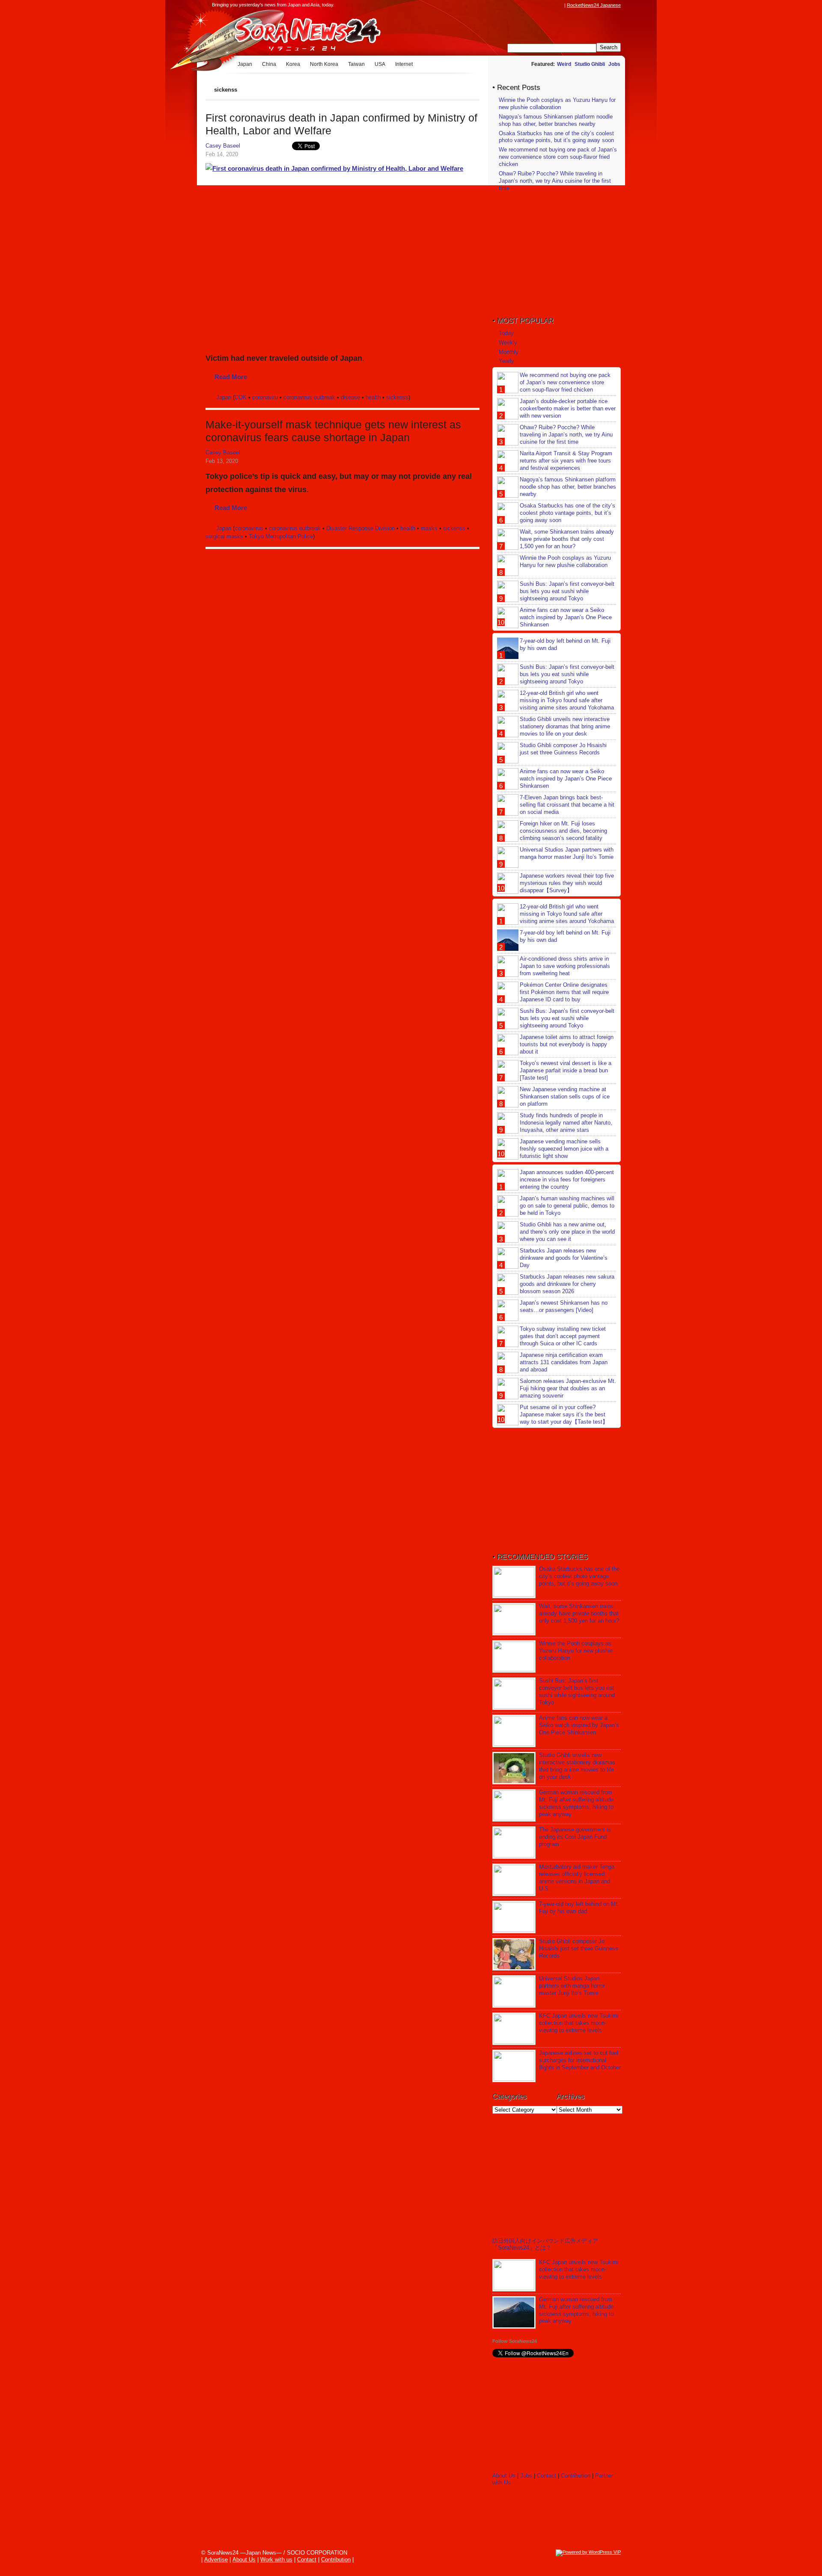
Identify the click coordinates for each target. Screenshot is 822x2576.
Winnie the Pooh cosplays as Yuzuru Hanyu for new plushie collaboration (557, 104)
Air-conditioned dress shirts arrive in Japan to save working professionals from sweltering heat (565, 966)
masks (429, 528)
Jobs (614, 64)
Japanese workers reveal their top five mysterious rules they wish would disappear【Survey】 (567, 883)
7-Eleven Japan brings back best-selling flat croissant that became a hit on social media (567, 805)
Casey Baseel (223, 146)
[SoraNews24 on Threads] (535, 5)
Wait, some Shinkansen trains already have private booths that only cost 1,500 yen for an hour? (567, 539)
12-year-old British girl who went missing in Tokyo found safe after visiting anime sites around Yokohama (567, 700)
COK (241, 397)
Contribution (576, 2476)
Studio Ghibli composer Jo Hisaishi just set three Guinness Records (563, 749)
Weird (564, 64)
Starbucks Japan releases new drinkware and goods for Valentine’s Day (564, 1258)
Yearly (506, 361)
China (269, 64)
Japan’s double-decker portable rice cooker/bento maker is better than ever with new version (568, 408)
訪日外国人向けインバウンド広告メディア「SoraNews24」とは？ (545, 2244)
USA (380, 64)
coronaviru (265, 397)
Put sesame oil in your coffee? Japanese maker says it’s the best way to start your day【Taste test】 (564, 1414)
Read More (231, 377)
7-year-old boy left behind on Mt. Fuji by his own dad (579, 1908)
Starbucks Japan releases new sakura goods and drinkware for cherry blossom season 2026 (567, 1284)
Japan (245, 64)
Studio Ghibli (590, 64)
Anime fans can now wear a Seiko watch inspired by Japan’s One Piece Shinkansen (566, 617)
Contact (547, 2476)
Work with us (276, 2560)
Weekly (508, 343)
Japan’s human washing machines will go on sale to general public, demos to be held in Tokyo (567, 1206)
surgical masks (224, 536)
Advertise (216, 2560)
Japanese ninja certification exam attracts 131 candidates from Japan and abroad (564, 1362)
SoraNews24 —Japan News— (293, 32)
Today (506, 333)
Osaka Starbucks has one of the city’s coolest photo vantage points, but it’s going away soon (556, 137)
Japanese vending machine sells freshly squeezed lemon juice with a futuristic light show (564, 1149)
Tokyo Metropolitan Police (281, 536)
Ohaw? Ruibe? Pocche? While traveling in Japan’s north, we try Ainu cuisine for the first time (555, 181)
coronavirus (249, 528)
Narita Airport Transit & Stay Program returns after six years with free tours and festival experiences (566, 461)
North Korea (324, 64)
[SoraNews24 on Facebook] (519, 5)
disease (350, 397)
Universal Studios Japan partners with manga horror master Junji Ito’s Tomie (567, 853)
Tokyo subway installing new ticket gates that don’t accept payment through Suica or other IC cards (563, 1336)
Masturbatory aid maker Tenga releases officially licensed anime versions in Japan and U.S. (577, 1878)
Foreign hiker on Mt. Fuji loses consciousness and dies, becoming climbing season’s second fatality (563, 831)
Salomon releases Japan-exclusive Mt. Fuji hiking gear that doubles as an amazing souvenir (568, 1388)
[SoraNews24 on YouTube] (551, 5)
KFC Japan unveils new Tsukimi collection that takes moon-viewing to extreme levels (579, 2023)
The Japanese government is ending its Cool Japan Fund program (575, 1837)
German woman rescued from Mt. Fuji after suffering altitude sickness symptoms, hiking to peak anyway (576, 1803)
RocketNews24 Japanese (594, 5)
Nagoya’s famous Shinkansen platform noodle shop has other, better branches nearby (556, 120)
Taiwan (356, 64)
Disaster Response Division (360, 528)
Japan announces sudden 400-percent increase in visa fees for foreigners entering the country (567, 1180)
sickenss (397, 397)
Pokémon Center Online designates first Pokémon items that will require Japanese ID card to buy (564, 992)
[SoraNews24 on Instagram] (527, 5)
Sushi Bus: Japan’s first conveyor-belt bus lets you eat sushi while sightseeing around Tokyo (567, 591)
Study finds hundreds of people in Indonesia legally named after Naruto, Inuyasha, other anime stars (566, 1123)
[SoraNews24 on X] (543, 5)
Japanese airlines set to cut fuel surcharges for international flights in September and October (580, 2060)
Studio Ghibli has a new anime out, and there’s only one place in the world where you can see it (567, 1232)
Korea (293, 64)
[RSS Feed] (560, 5)
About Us (504, 2476)
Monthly (509, 352)
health (373, 397)
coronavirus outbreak (309, 397)
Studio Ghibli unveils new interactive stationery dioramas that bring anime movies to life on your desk (565, 726)
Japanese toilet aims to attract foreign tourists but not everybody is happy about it (567, 1044)
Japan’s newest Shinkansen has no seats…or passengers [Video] (564, 1306)
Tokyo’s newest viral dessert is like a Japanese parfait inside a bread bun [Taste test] (566, 1070)
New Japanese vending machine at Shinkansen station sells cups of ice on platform (565, 1097)
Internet (404, 64)
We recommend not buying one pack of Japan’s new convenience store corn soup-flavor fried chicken (558, 157)
